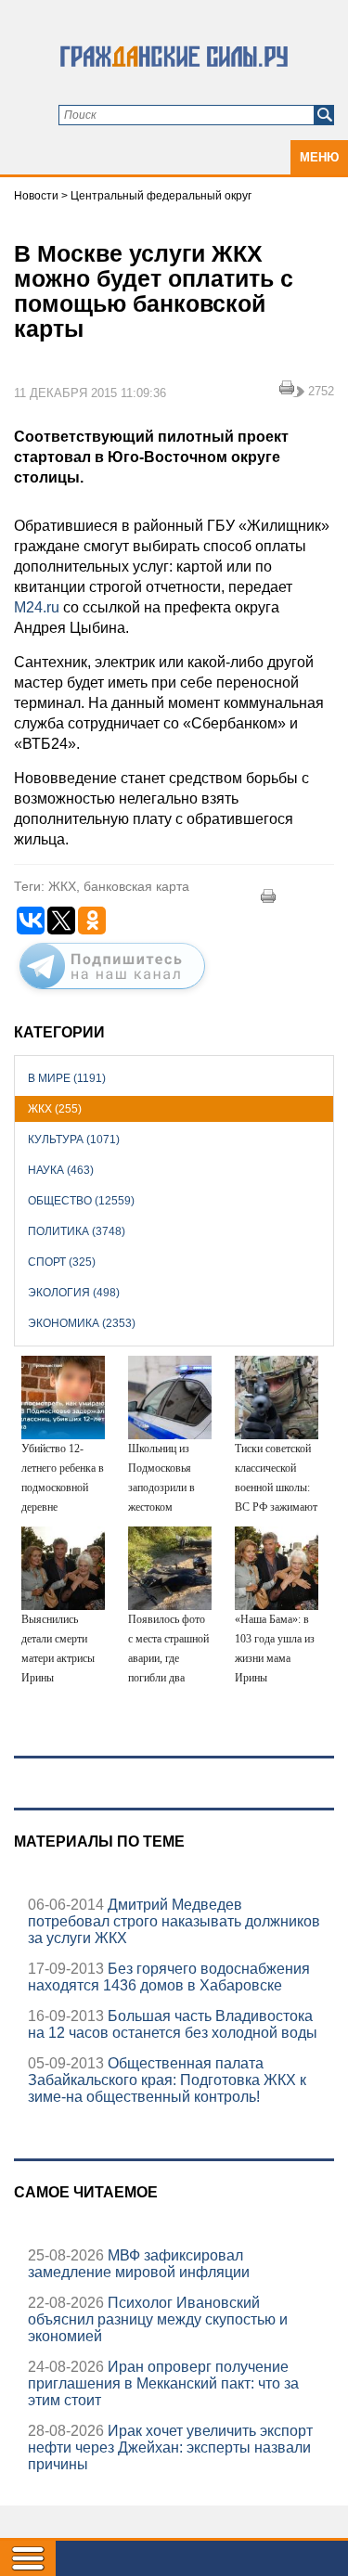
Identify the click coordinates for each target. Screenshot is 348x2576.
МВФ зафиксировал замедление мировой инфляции (139, 2264)
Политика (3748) (77, 1231)
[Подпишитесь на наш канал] (112, 993)
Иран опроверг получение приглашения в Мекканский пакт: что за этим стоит (163, 2383)
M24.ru (37, 607)
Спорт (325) (62, 1262)
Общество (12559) (81, 1201)
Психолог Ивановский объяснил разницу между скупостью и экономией (158, 2319)
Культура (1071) (74, 1140)
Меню (319, 157)
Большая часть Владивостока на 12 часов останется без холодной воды (173, 2024)
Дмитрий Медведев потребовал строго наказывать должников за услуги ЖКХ (174, 1921)
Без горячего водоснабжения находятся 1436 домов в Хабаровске (169, 1977)
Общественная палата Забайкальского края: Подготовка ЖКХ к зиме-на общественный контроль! (167, 2080)
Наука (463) (61, 1170)
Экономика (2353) (82, 1323)
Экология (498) (74, 1293)
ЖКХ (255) (55, 1109)
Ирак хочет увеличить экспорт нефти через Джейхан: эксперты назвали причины (170, 2447)
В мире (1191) (67, 1078)
